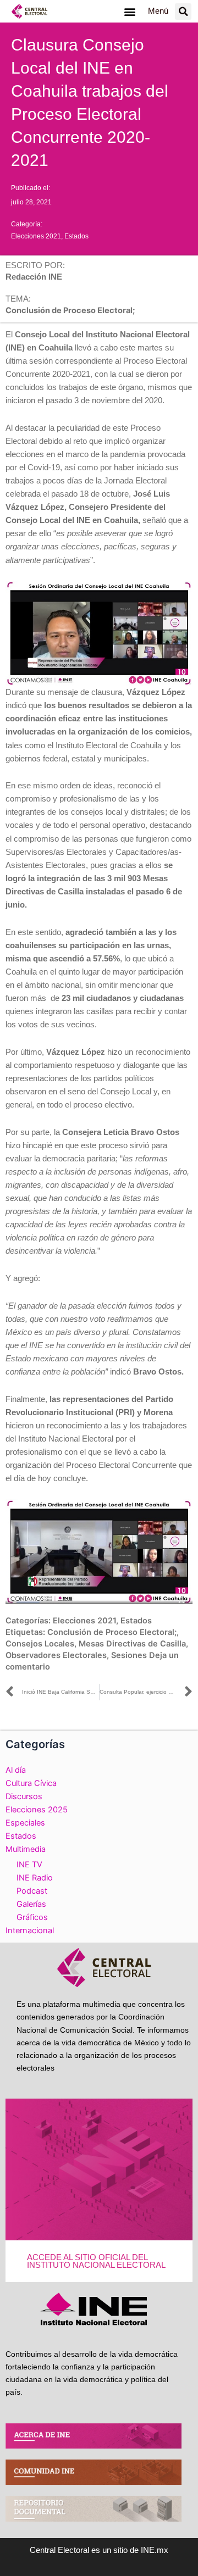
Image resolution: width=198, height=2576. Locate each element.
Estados (76, 236)
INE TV (29, 1865)
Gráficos (32, 1917)
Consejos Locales (40, 1644)
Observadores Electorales (56, 1655)
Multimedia (26, 1849)
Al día (16, 1770)
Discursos (24, 1796)
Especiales (25, 1823)
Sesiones (129, 1655)
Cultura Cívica (31, 1783)
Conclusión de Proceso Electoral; (112, 1632)
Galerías (31, 1904)
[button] (130, 11)
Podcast (32, 1891)
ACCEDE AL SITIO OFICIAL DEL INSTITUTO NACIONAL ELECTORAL (96, 2261)
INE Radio (35, 1878)
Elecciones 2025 (37, 1810)
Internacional (30, 1930)
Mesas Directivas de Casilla (132, 1644)
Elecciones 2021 (36, 236)
